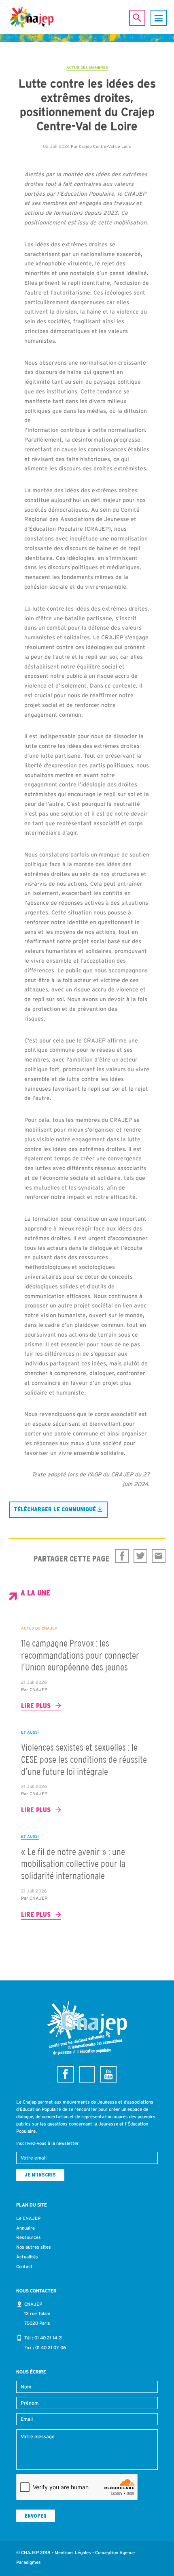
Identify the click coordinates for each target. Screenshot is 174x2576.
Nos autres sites (34, 2247)
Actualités (27, 2257)
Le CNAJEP (28, 2218)
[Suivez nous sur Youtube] (108, 2074)
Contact (24, 2266)
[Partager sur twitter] (140, 1556)
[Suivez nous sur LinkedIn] (87, 2074)
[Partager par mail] (159, 1556)
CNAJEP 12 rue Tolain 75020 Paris (37, 2314)
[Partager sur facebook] (122, 1556)
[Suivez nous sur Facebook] (66, 2074)
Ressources (29, 2237)
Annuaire (25, 2228)
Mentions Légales (73, 2553)
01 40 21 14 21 (49, 2338)
